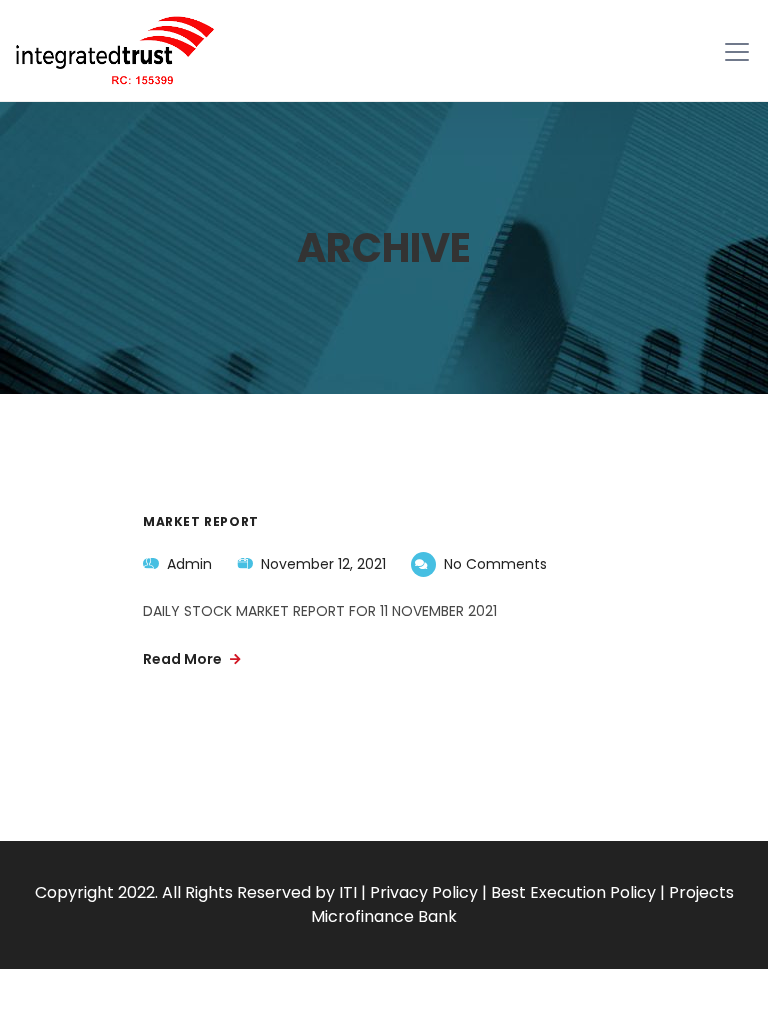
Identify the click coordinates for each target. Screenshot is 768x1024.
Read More (184, 659)
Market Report (201, 521)
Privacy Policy (424, 892)
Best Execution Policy (573, 892)
